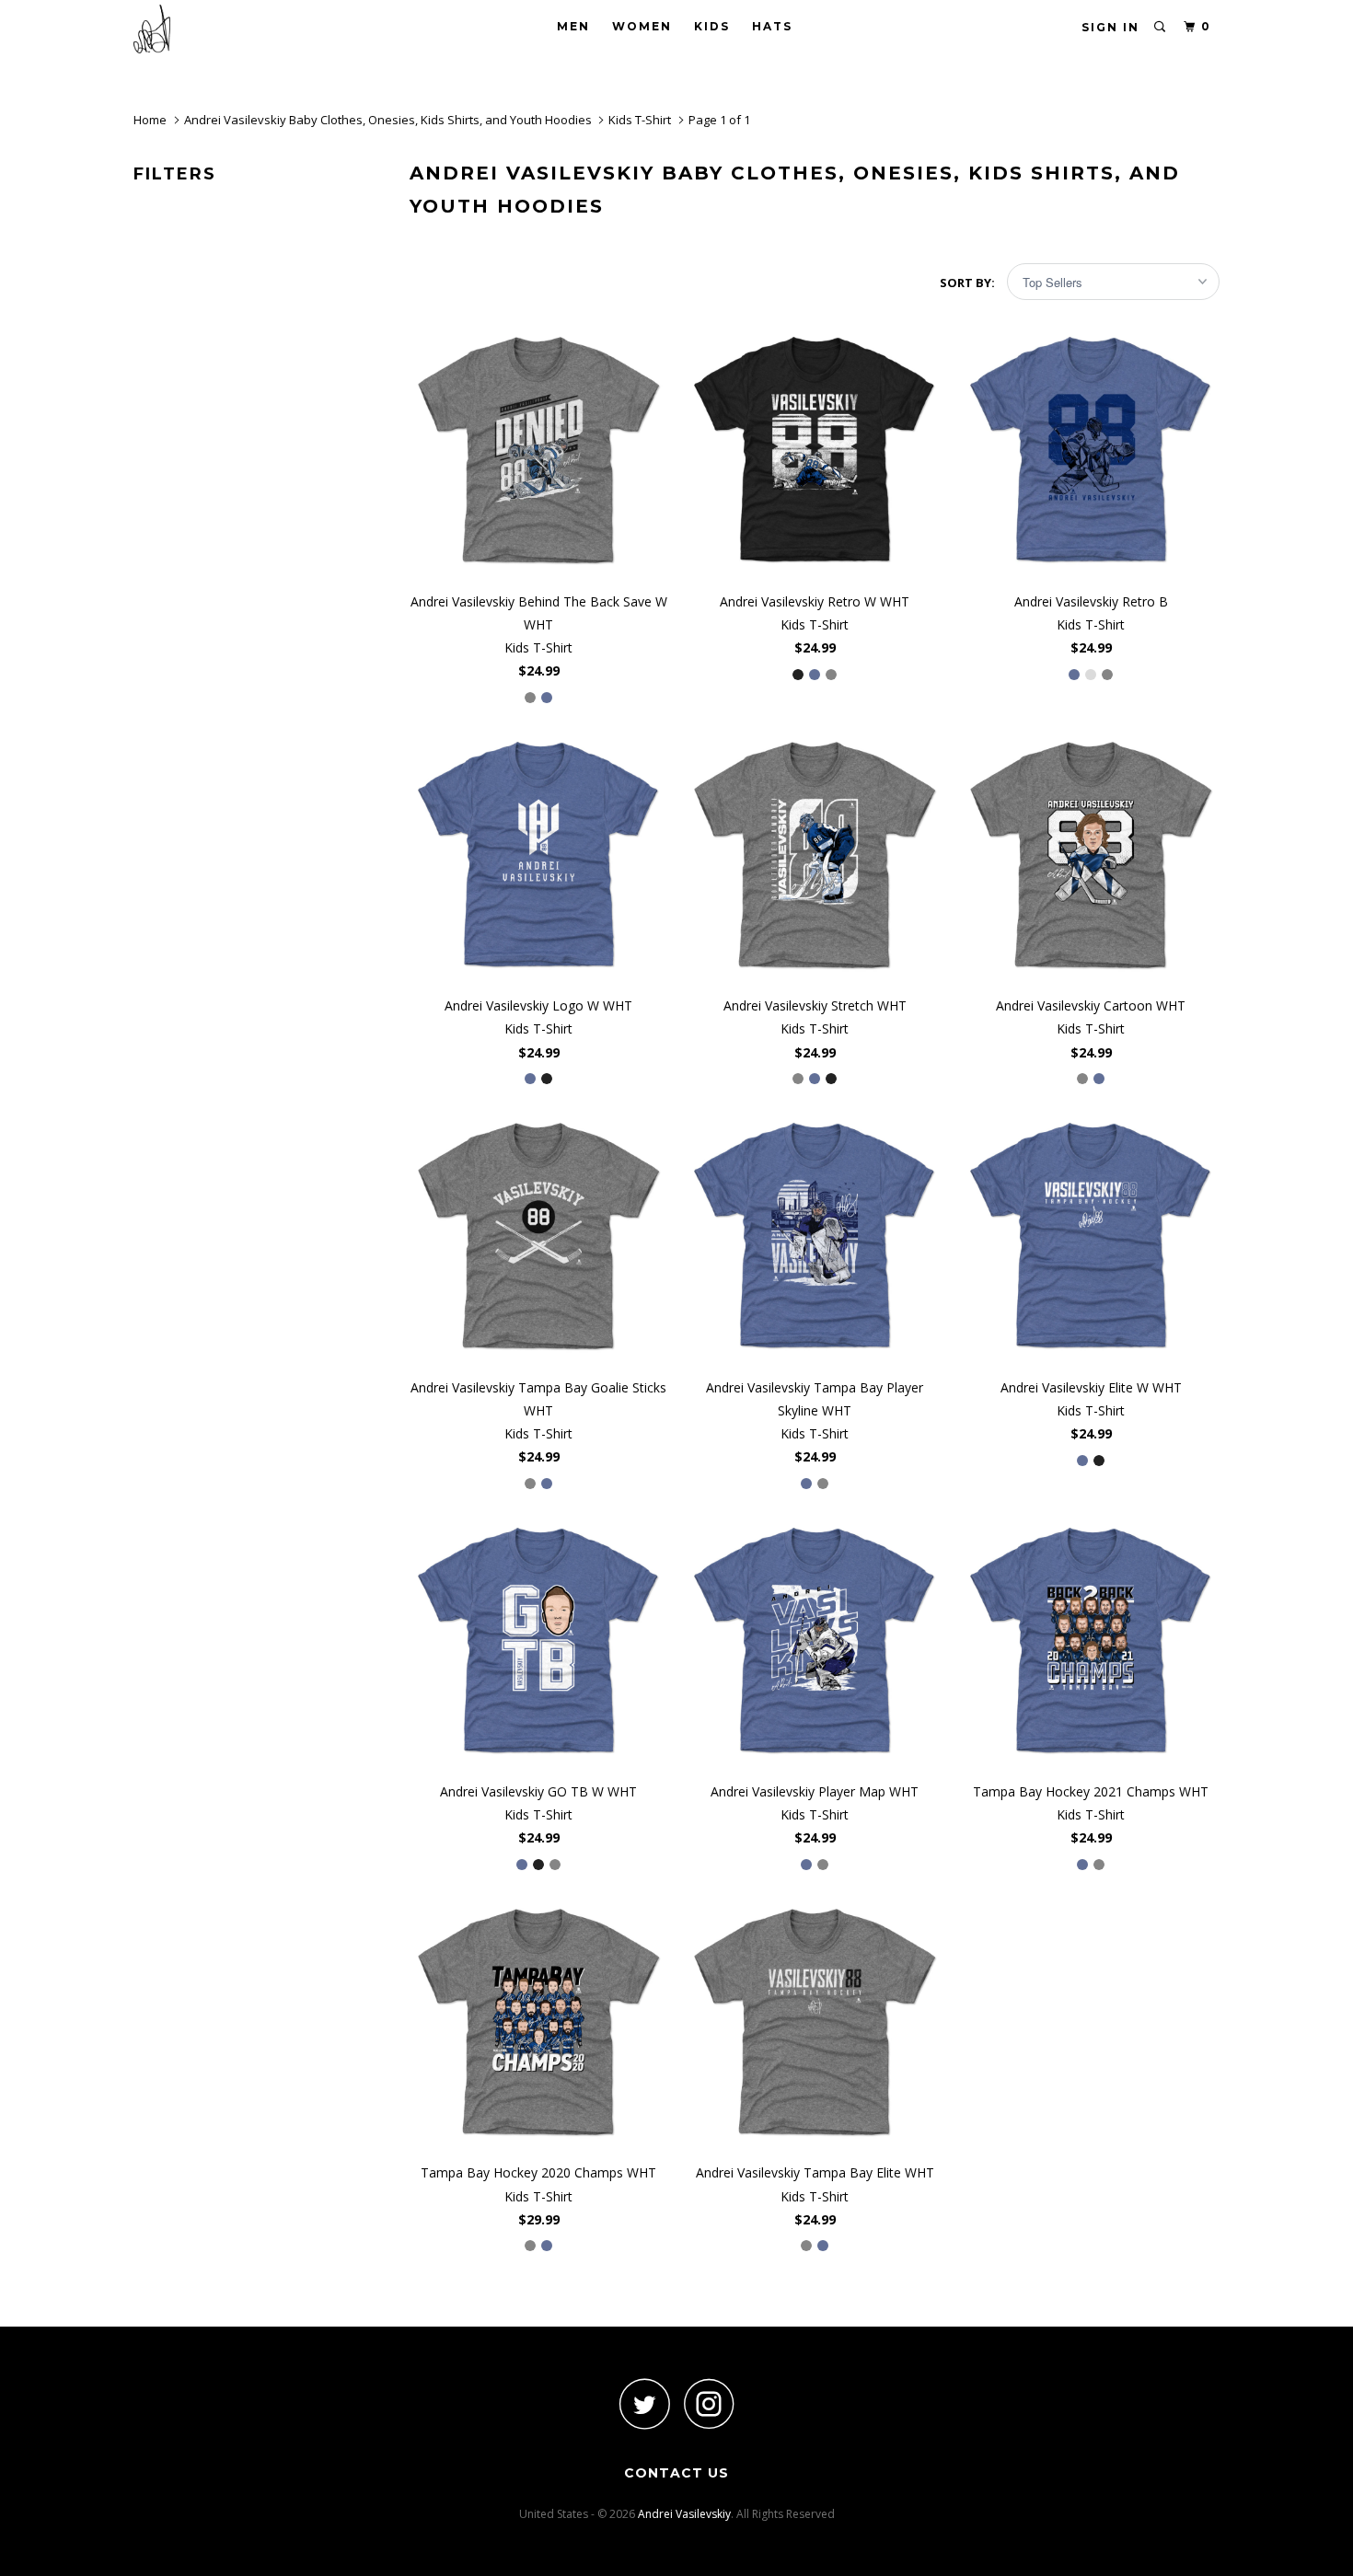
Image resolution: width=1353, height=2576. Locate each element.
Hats (772, 26)
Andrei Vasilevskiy (684, 2514)
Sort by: (969, 283)
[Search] (1161, 27)
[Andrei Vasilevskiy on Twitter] (644, 2403)
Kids (712, 26)
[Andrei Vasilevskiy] (228, 29)
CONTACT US (676, 2473)
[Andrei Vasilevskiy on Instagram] (709, 2403)
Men (573, 26)
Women (642, 26)
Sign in (1110, 27)
